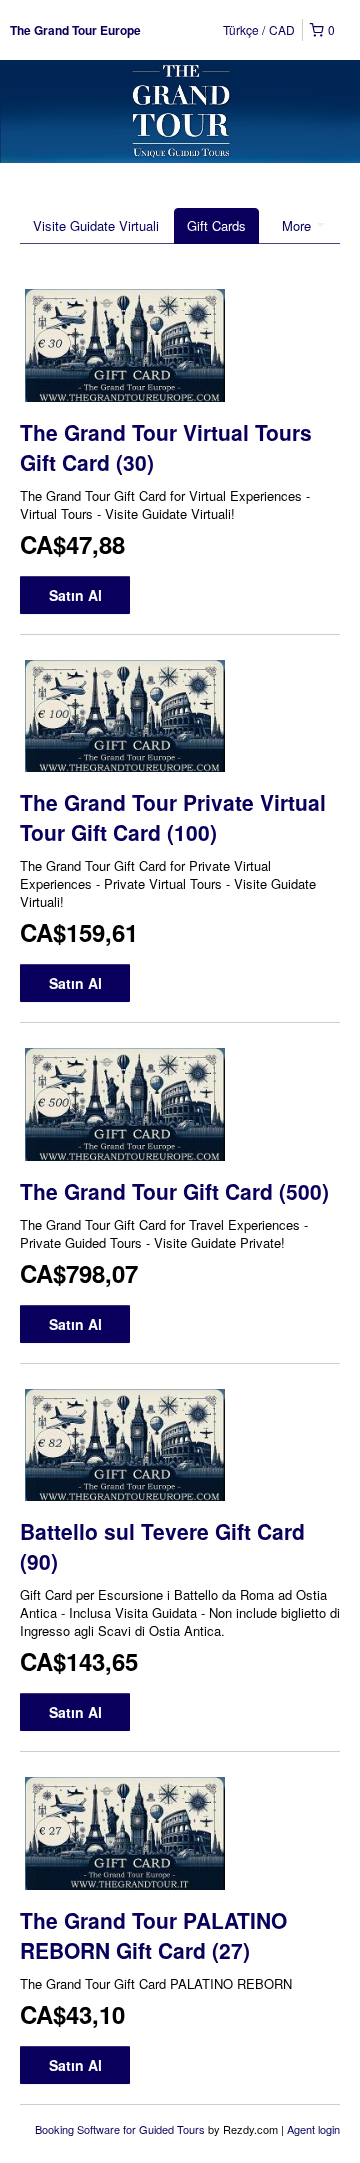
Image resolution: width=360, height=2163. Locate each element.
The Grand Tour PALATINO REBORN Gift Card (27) (153, 1935)
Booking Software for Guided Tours (121, 2129)
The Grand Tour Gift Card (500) (174, 1191)
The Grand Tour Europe (75, 30)
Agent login (313, 2129)
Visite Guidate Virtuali (96, 225)
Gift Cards (216, 225)
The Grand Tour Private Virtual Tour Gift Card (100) (173, 817)
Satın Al (75, 595)
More (298, 225)
